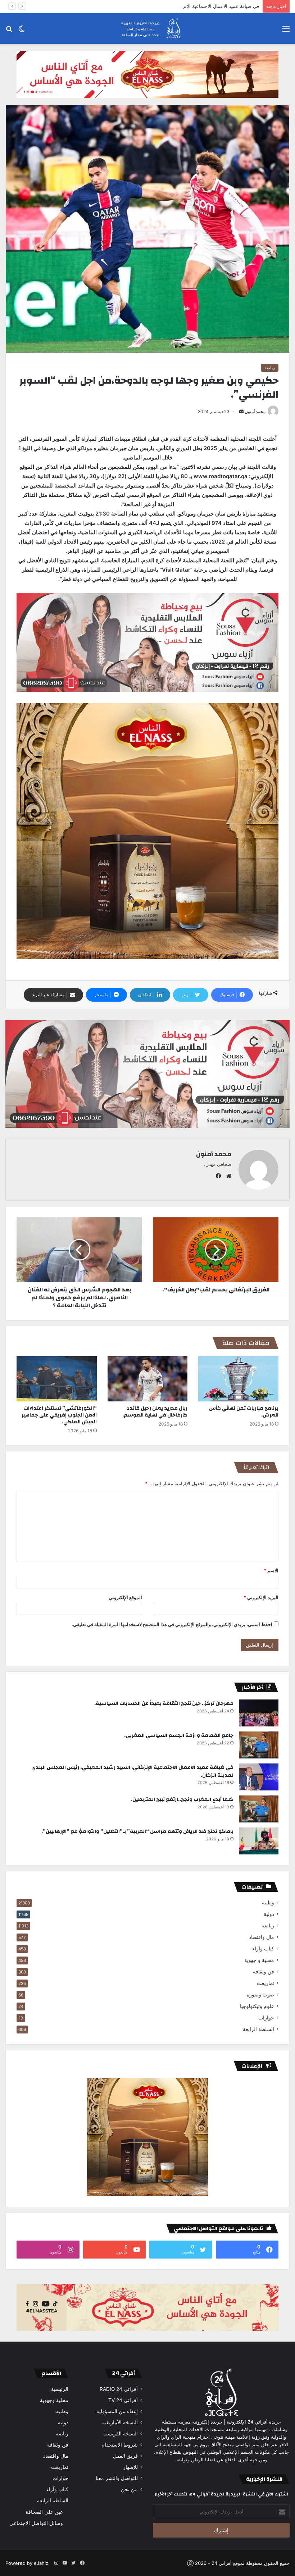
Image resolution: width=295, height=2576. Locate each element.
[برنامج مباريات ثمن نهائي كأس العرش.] (238, 1379)
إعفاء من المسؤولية (117, 2411)
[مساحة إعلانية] (147, 74)
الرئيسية (60, 2389)
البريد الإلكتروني (261, 1597)
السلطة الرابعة (258, 2029)
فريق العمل (125, 2456)
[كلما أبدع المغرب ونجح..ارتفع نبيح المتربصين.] (259, 1809)
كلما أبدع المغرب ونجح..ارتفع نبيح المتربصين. (182, 1799)
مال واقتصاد (262, 1937)
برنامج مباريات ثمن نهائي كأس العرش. (244, 1412)
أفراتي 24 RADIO (119, 2389)
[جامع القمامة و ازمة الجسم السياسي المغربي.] (259, 1745)
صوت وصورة (260, 1995)
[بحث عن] (9, 31)
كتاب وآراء (263, 1949)
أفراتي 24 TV (123, 2400)
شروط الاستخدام (120, 2445)
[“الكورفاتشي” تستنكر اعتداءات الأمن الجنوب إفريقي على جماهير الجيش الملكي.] (57, 1379)
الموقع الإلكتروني (125, 1597)
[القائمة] (286, 31)
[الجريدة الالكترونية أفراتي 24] (147, 28)
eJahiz (41, 2563)
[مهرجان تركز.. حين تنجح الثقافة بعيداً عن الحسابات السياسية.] (259, 1713)
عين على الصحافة (44, 2512)
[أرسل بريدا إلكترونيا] (241, 411)
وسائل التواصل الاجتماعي (36, 2523)
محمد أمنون (255, 411)
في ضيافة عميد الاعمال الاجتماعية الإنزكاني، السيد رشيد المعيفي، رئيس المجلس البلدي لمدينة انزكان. (158, 6)
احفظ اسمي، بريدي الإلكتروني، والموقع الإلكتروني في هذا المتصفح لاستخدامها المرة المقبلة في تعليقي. (172, 1624)
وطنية (268, 1903)
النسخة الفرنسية (121, 2434)
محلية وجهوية (54, 2400)
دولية (269, 1914)
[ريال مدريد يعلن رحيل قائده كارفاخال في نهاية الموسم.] (148, 1379)
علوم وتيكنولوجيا (257, 2006)
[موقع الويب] (227, 1176)
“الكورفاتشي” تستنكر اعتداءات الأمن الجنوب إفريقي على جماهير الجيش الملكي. (59, 1415)
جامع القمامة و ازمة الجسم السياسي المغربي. (179, 1735)
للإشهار (130, 2467)
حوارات (266, 2018)
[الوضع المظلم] (22, 31)
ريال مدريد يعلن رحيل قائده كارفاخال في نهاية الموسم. (155, 1412)
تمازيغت (265, 1983)
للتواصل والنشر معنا (117, 2478)
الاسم (271, 1570)
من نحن (129, 2489)
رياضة (270, 368)
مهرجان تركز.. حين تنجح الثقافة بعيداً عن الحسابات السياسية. (164, 1703)
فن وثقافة (264, 1972)
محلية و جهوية (259, 1960)
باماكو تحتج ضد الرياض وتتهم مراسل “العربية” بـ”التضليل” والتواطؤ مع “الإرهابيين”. (137, 1831)
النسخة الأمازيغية (120, 2422)
